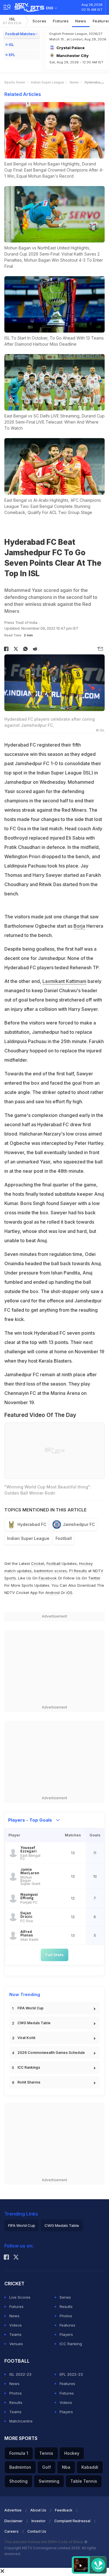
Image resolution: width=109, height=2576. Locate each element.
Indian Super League (47, 82)
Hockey (72, 2453)
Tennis (46, 2453)
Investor (39, 2521)
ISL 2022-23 (20, 2374)
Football (64, 1538)
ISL (12, 21)
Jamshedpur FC (79, 1524)
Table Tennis (84, 2481)
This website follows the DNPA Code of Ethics (44, 2542)
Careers (11, 2531)
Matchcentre (21, 2421)
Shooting (18, 2481)
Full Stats (54, 1955)
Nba (66, 2467)
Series (65, 2297)
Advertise (13, 2510)
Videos (16, 2325)
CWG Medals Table (34, 2023)
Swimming (49, 2481)
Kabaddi (90, 2467)
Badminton (20, 2467)
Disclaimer (14, 2521)
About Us (38, 2510)
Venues (16, 2344)
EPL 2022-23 (71, 2374)
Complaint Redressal (72, 2521)
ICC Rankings (29, 2067)
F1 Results (79, 1571)
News (81, 21)
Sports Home (15, 82)
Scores (40, 21)
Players (66, 2334)
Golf (47, 2467)
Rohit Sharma (29, 2082)
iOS (69, 1593)
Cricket (38, 1563)
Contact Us (37, 2531)
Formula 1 (19, 2453)
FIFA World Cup (31, 2008)
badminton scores (50, 1571)
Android (52, 1593)
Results (66, 2307)
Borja (79, 926)
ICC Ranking (71, 2344)
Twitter (94, 1578)
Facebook (48, 1578)
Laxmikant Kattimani (64, 981)
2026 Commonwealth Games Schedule (51, 2053)
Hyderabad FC (32, 1524)
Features (67, 2325)
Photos (66, 2316)
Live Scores (20, 2297)
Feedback (64, 2510)
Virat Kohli (26, 2038)
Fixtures (61, 21)
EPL (12, 55)
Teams (15, 2334)
